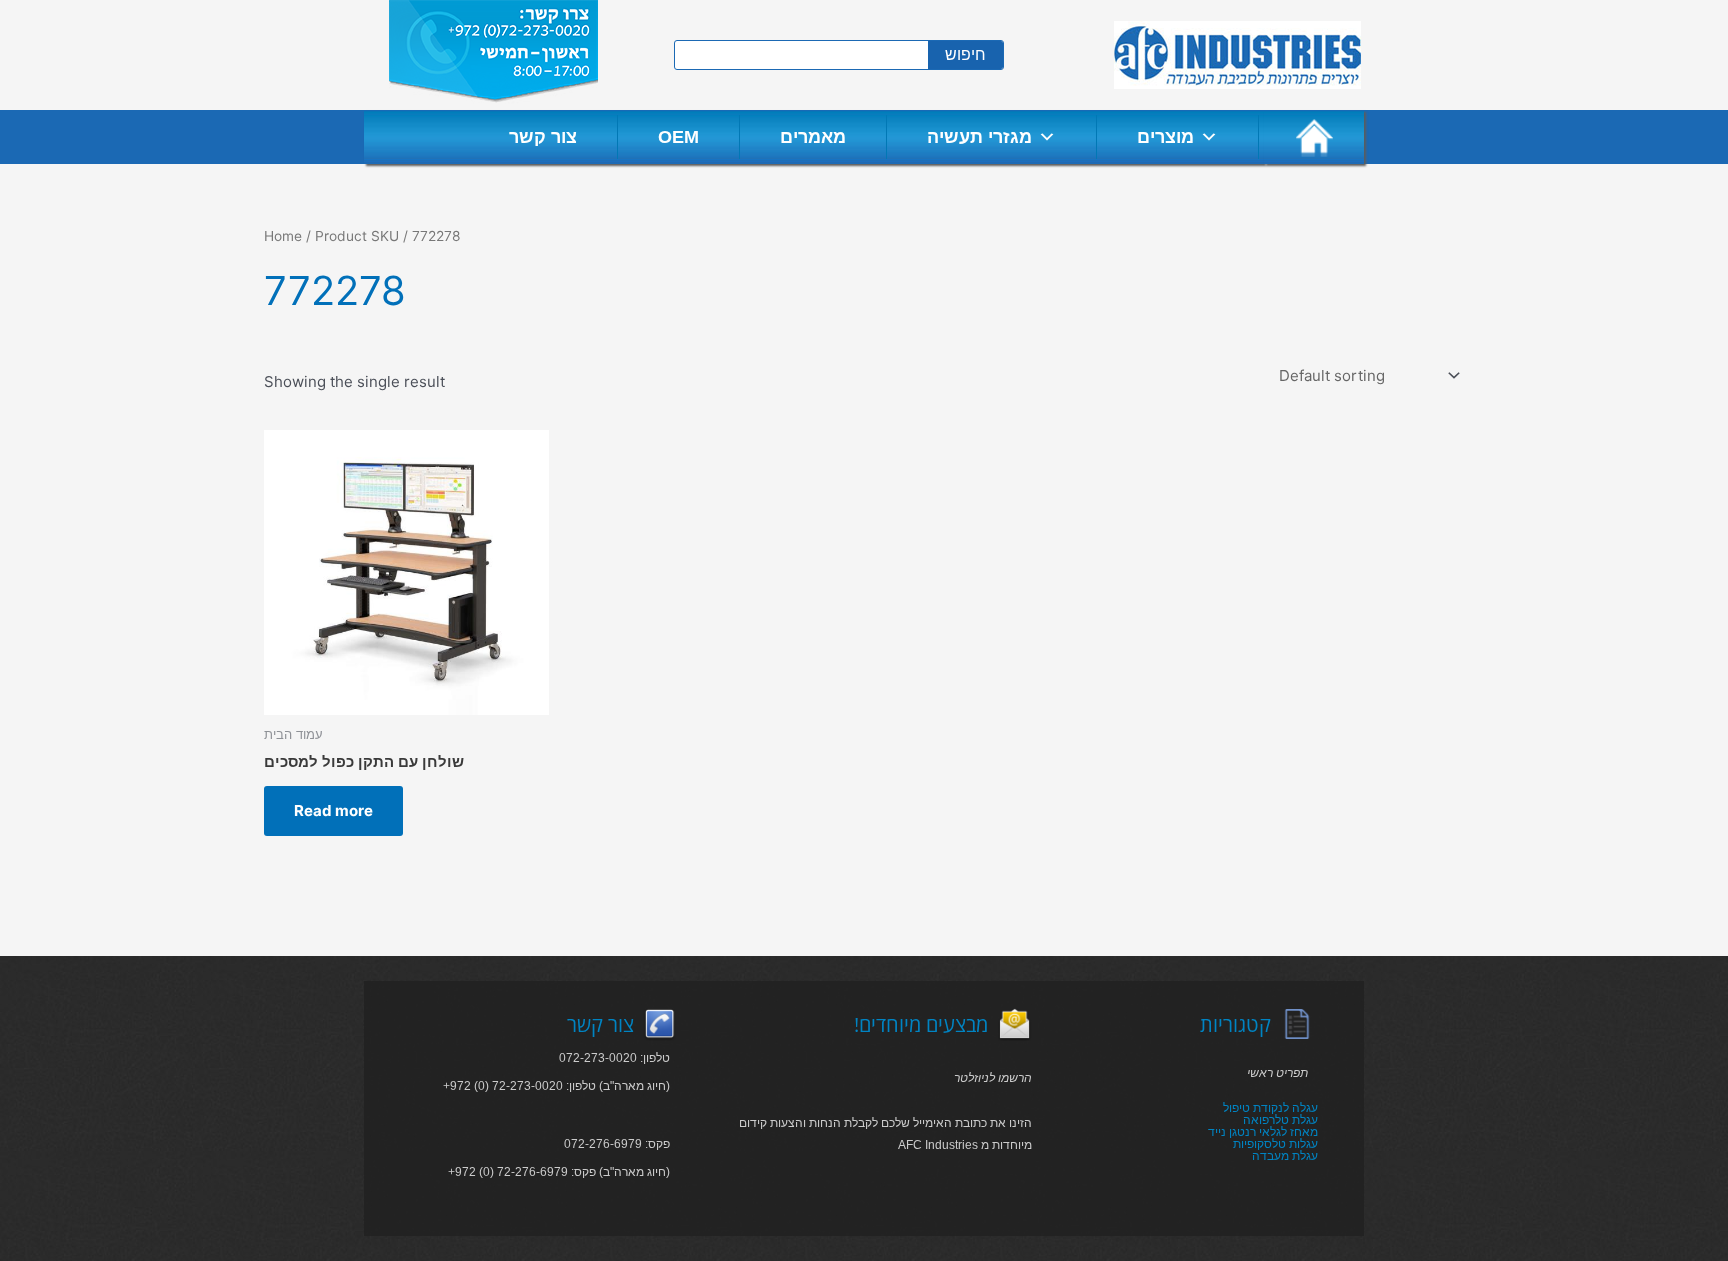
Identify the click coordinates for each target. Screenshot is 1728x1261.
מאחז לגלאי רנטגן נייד (1263, 1132)
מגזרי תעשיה (979, 137)
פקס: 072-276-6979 (617, 1144)
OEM (678, 137)
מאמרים (813, 137)
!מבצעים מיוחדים (921, 1024)
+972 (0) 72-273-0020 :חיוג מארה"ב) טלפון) (556, 1086)
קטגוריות (1235, 1024)
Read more (333, 810)
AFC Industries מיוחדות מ (965, 1145)
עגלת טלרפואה (1280, 1120)
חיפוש (965, 54)
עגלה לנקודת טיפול (1270, 1108)
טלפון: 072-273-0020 (614, 1058)
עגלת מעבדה (1285, 1156)
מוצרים (1165, 137)
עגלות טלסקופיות (1275, 1144)
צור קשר (543, 137)
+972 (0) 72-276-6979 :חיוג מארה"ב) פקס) (559, 1172)
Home (283, 236)
